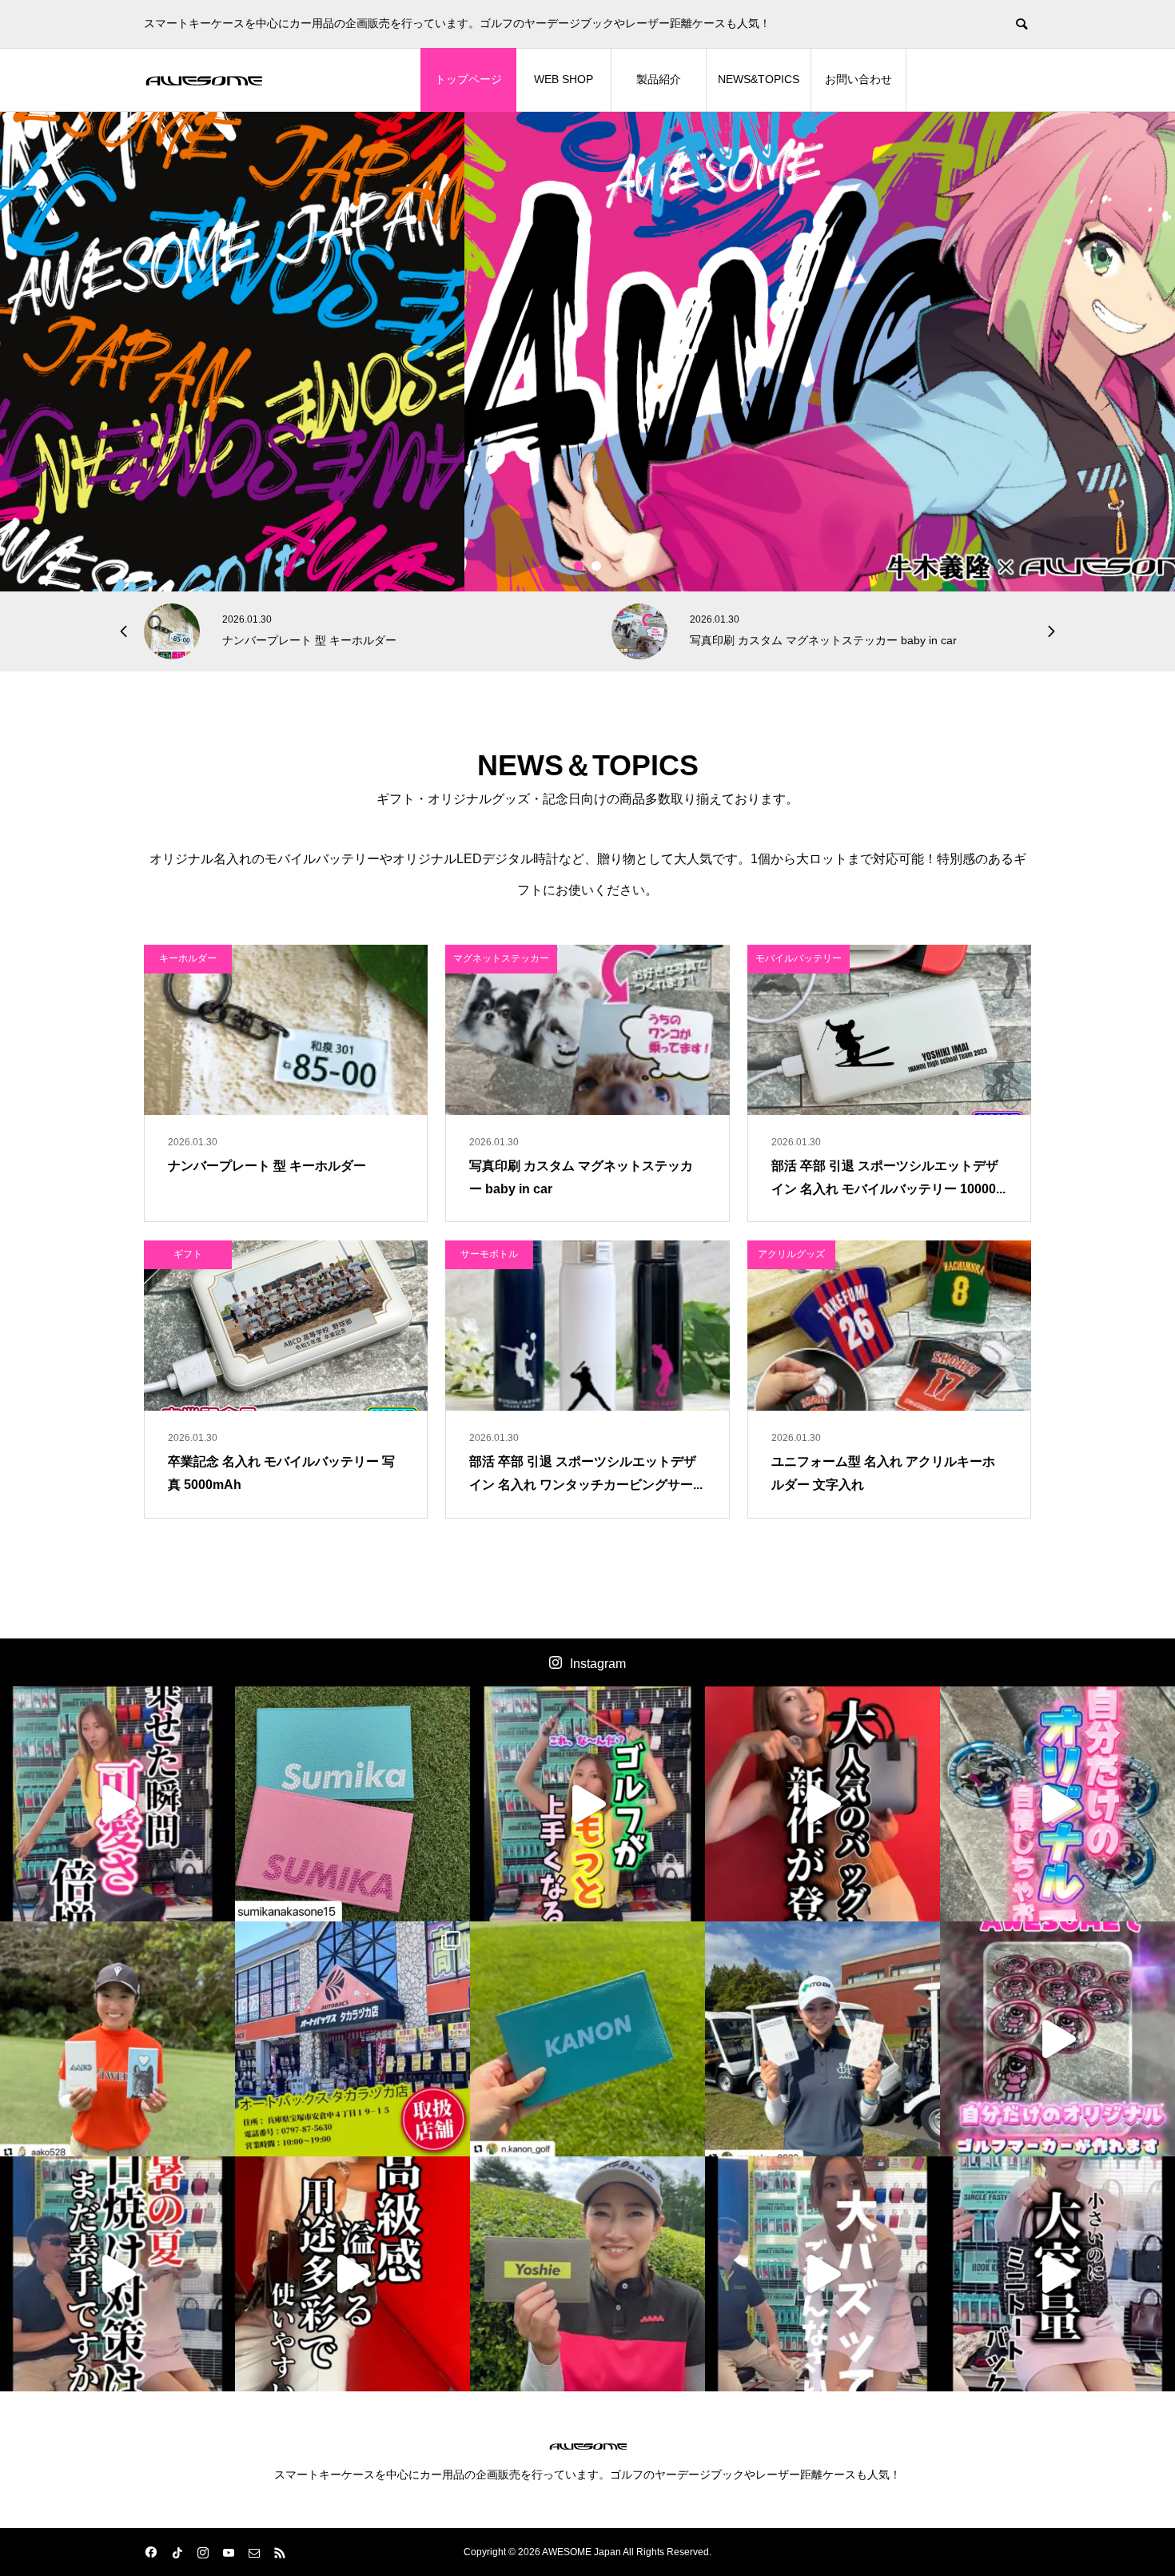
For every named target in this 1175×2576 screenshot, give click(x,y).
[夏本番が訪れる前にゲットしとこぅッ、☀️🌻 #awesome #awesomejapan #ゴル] (822, 2274)
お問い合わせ (858, 79)
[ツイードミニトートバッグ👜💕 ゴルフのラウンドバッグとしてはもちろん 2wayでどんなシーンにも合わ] (1057, 2274)
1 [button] (579, 566)
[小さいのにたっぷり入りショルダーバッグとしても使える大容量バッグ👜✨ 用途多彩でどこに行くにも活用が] (352, 2274)
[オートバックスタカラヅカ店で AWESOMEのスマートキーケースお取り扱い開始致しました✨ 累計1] (352, 2039)
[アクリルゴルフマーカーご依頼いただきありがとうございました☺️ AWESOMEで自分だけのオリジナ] (1057, 1804)
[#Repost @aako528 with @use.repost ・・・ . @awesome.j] (117, 2039)
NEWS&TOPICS (759, 79)
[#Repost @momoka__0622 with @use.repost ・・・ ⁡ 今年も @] (822, 2039)
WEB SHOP (564, 79)
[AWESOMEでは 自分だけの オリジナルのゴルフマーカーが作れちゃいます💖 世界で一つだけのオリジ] (1057, 2039)
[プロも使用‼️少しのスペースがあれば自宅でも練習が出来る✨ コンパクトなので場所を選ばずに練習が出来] (587, 1804)
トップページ (468, 79)
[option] (587, 352)
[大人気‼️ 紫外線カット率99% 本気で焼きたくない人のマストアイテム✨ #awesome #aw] (117, 2274)
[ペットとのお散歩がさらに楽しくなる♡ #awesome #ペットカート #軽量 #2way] (117, 1804)
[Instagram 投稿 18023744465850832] (587, 2039)
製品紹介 (659, 79)
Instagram (598, 1664)
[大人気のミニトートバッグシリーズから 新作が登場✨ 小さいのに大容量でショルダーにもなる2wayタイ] (822, 1804)
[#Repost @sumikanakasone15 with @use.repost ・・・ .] (352, 1804)
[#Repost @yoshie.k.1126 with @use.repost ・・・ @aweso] (587, 2274)
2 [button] (597, 566)
